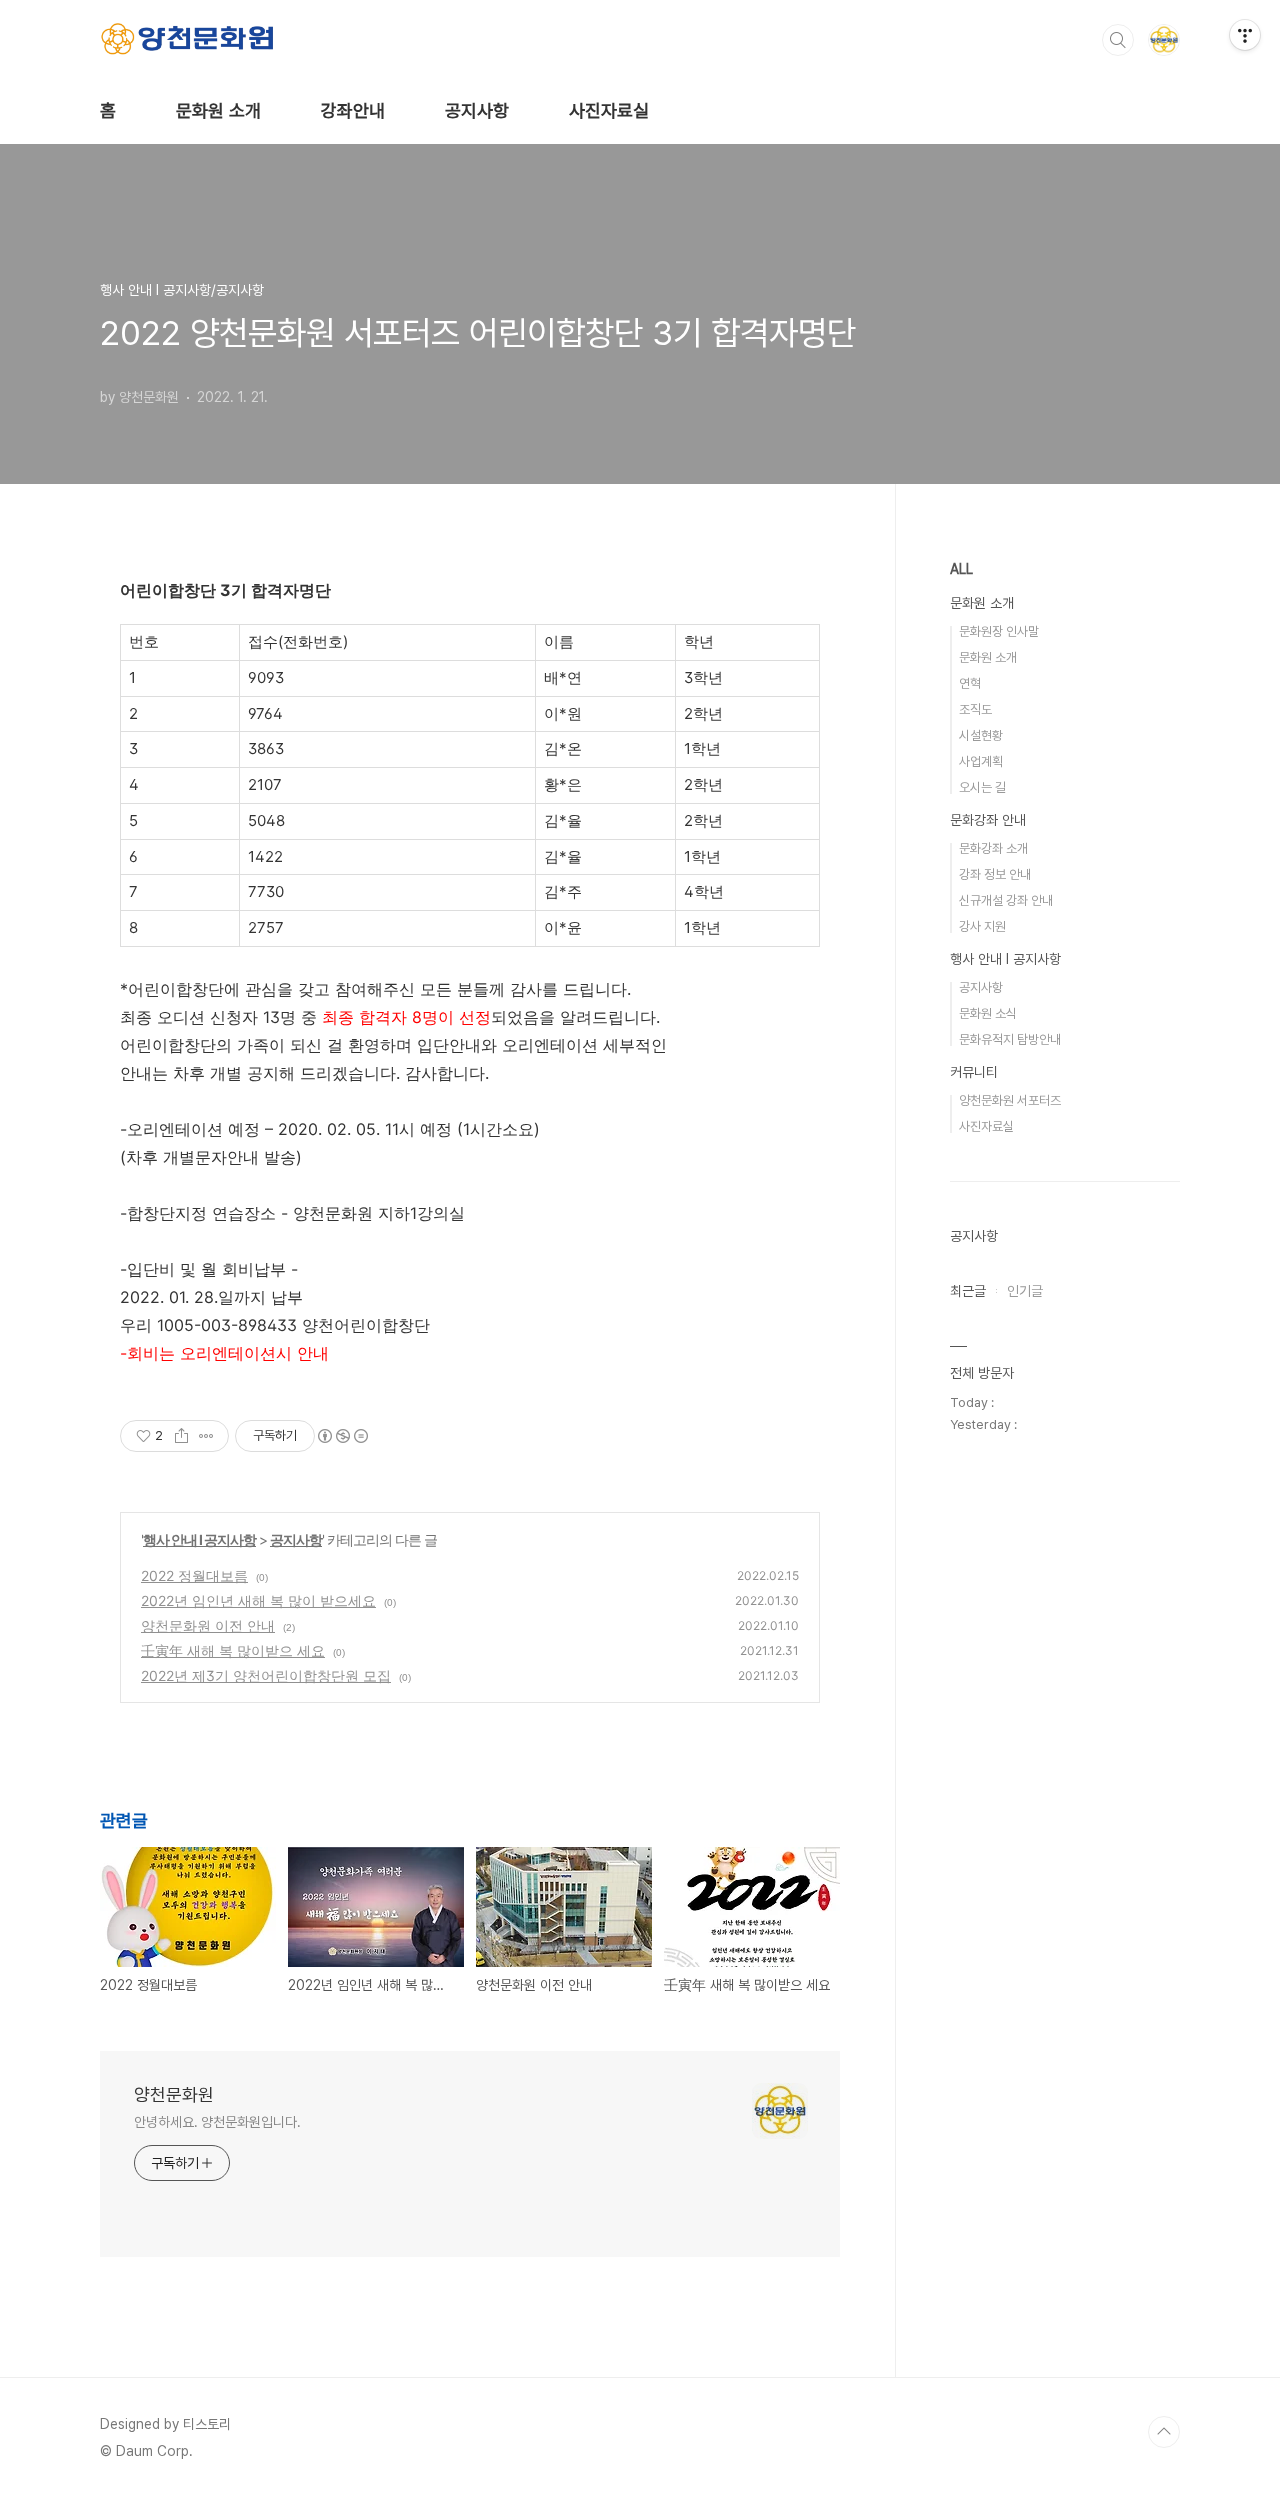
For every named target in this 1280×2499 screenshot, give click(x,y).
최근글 (968, 1291)
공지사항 (477, 110)
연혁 (970, 683)
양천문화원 (174, 2094)
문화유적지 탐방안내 (1010, 1039)
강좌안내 (353, 110)
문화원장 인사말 (999, 631)
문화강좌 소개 (993, 848)
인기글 (1025, 1291)
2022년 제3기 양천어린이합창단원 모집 (266, 1675)
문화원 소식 (988, 1013)
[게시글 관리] (206, 1436)
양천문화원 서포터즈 (1010, 1100)
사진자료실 (609, 110)
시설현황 (981, 735)
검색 (1118, 40)
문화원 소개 (218, 110)
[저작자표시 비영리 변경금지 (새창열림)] (342, 1436)
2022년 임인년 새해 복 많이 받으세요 (258, 1600)
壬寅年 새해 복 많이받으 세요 (233, 1650)
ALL (961, 569)
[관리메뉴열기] (1245, 35)
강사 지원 (982, 926)
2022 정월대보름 (194, 1575)
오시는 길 (982, 787)
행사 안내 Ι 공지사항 (199, 1539)
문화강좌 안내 (988, 820)
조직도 (975, 709)
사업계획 (981, 761)
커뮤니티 (974, 1072)
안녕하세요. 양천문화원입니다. (217, 2122)
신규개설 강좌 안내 (1006, 900)
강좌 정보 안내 (995, 874)
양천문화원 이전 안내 (208, 1625)
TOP (1164, 2432)
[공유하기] (181, 1436)
